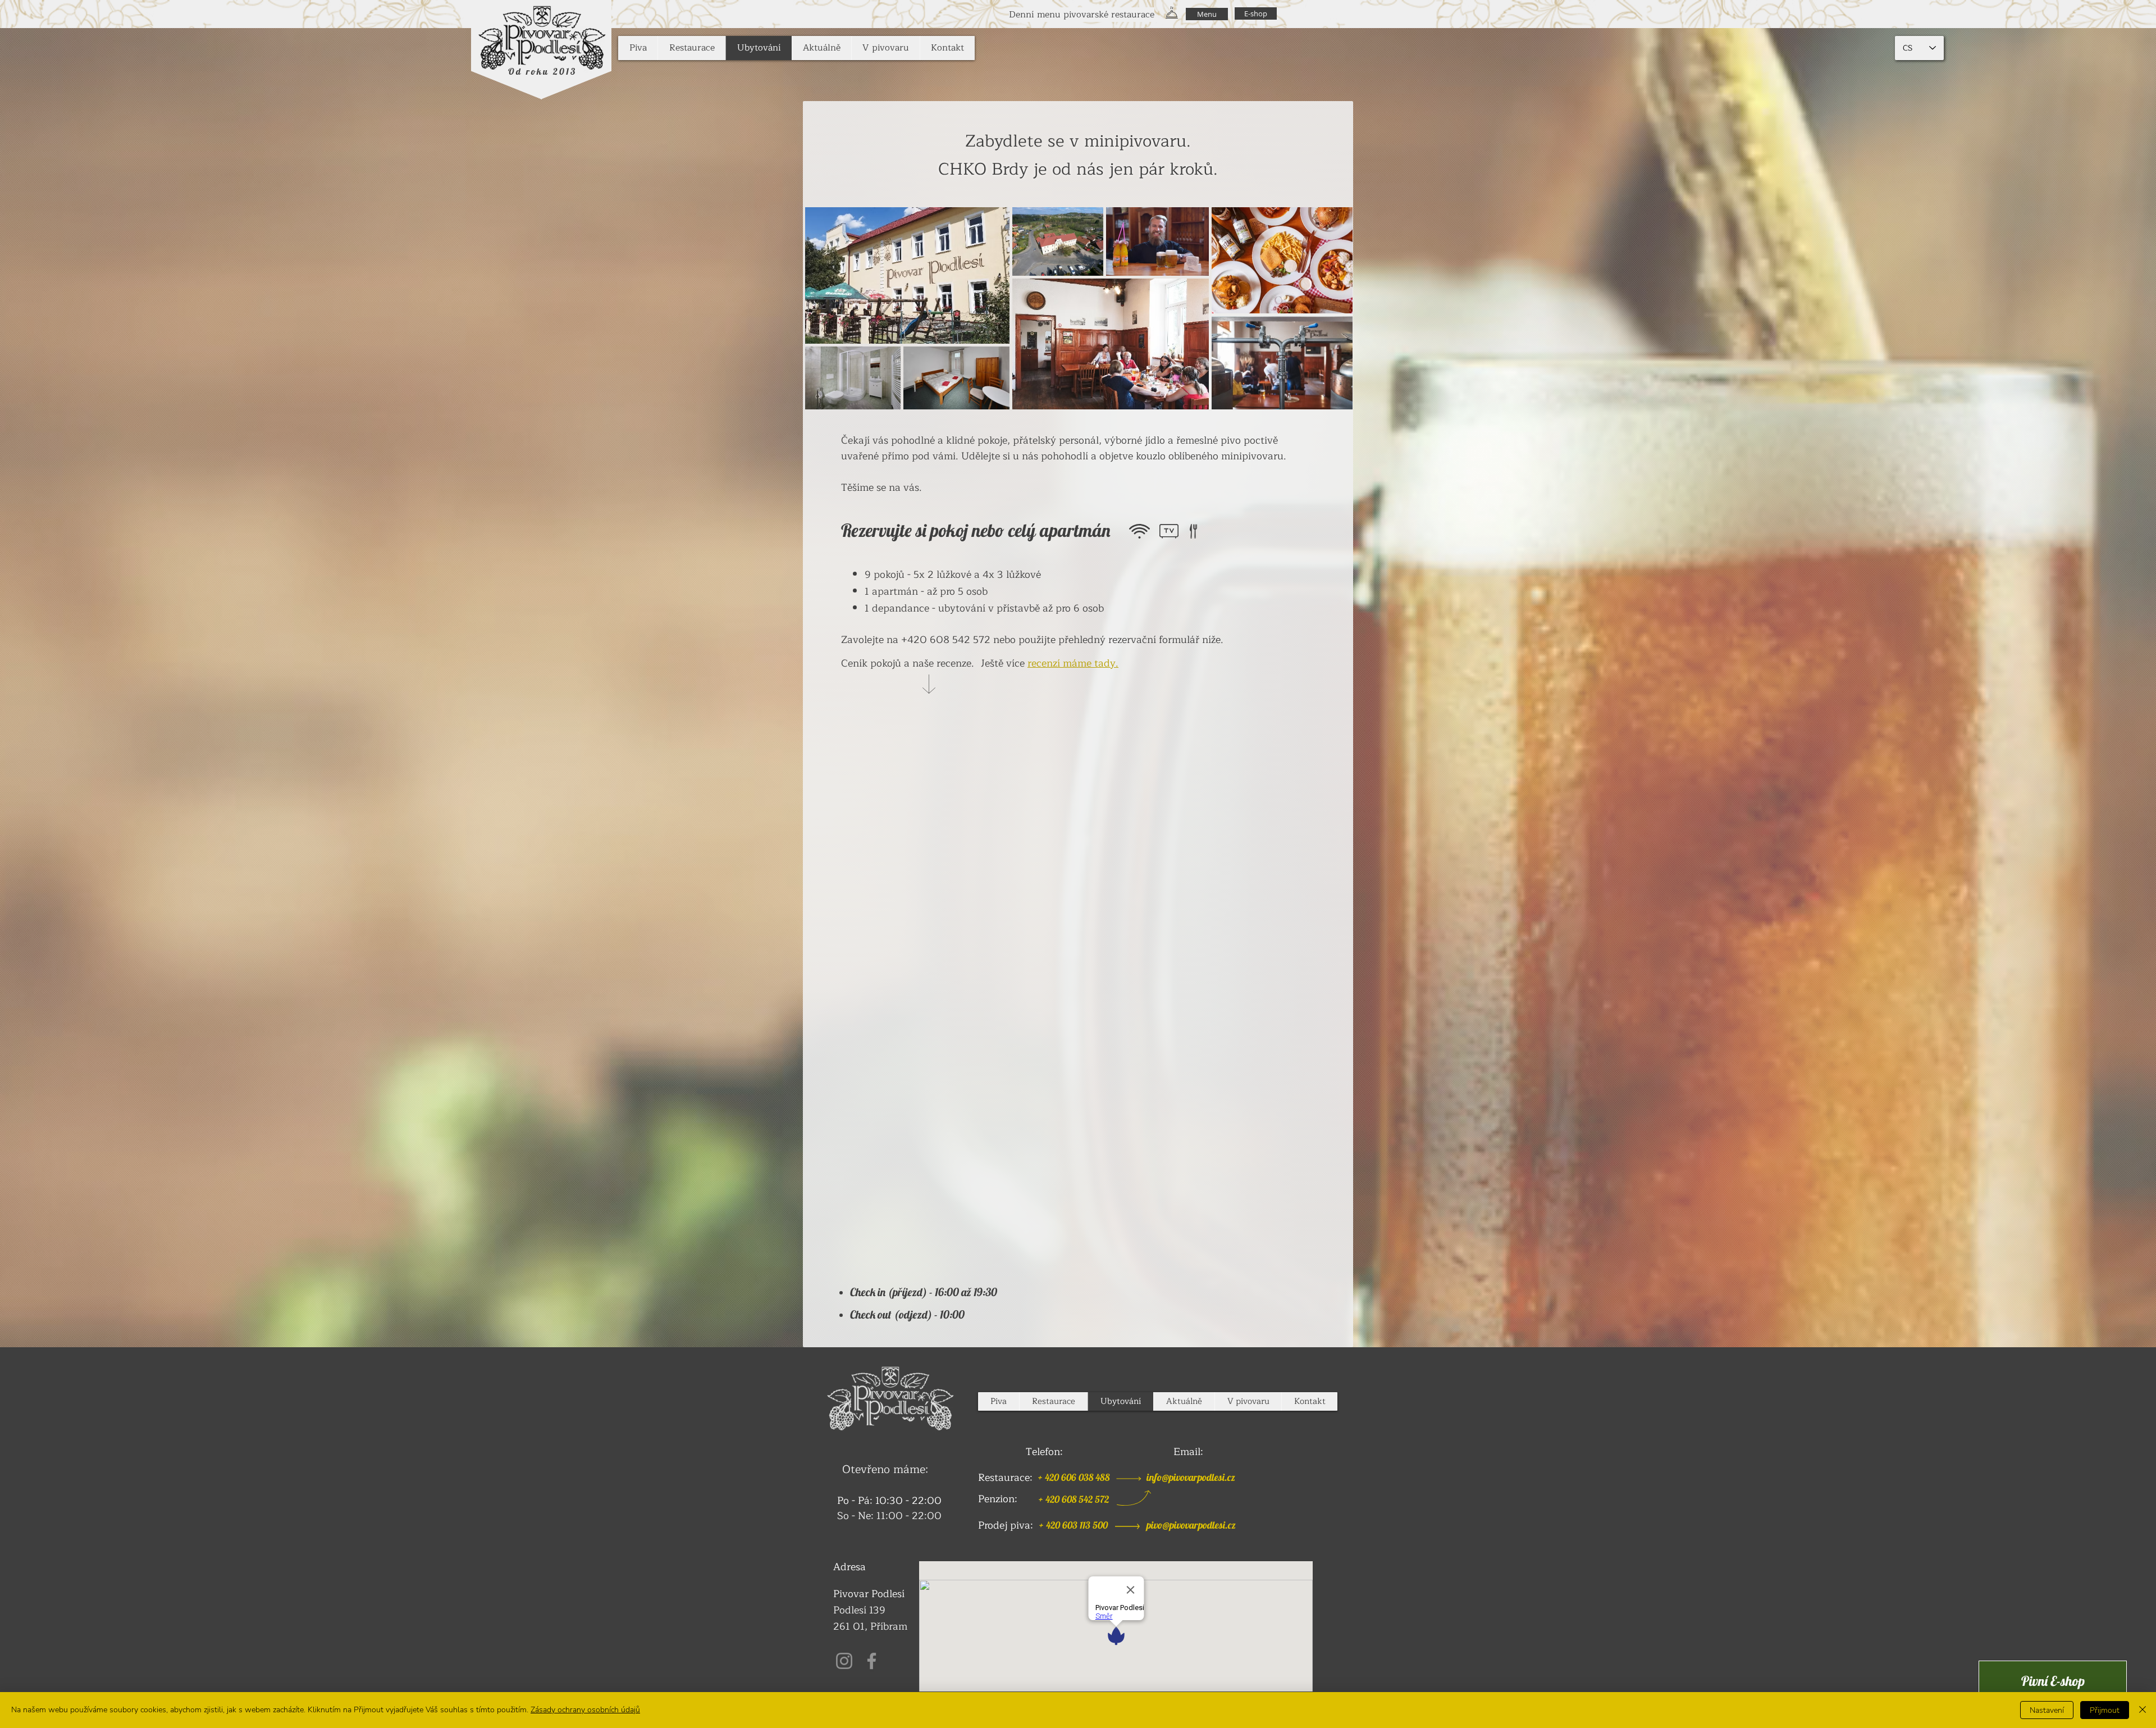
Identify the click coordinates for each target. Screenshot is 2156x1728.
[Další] (2119, 14)
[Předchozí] (37, 14)
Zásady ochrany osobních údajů (585, 1710)
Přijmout (2105, 1710)
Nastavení (2047, 1710)
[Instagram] (844, 1661)
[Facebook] (872, 1661)
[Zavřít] (2143, 1710)
